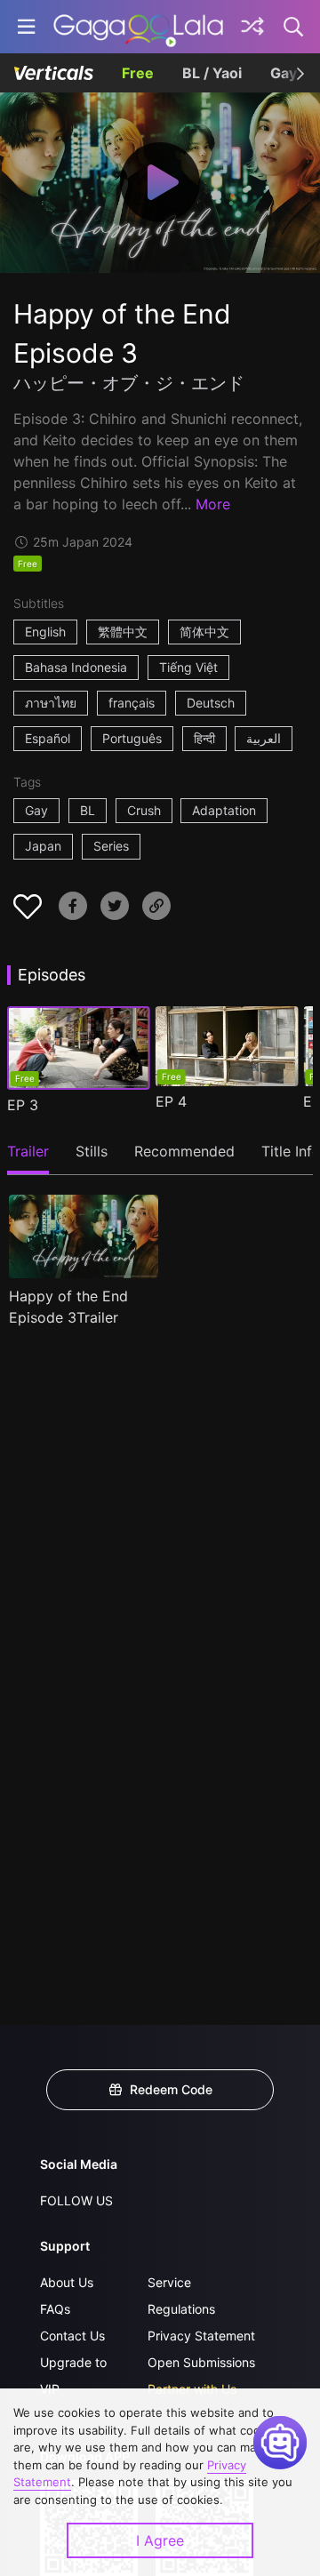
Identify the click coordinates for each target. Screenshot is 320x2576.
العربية (264, 738)
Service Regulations (181, 2296)
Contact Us (72, 2336)
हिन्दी (204, 738)
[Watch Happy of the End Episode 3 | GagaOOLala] (138, 27)
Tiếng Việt (188, 667)
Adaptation (224, 810)
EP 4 (171, 1101)
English (45, 632)
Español (48, 738)
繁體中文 (123, 632)
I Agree (160, 2540)
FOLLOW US (76, 2200)
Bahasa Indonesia (76, 667)
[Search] (294, 27)
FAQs (55, 2309)
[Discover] (252, 27)
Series (111, 846)
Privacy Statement (201, 2336)
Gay (36, 810)
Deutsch (211, 703)
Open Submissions (201, 2362)
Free (138, 73)
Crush (144, 810)
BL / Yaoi (212, 73)
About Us (67, 2282)
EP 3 (23, 1105)
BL (88, 810)
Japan (43, 846)
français (132, 703)
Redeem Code (171, 2089)
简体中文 (204, 632)
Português (132, 738)
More (213, 504)
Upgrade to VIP (73, 2376)
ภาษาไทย (51, 703)
